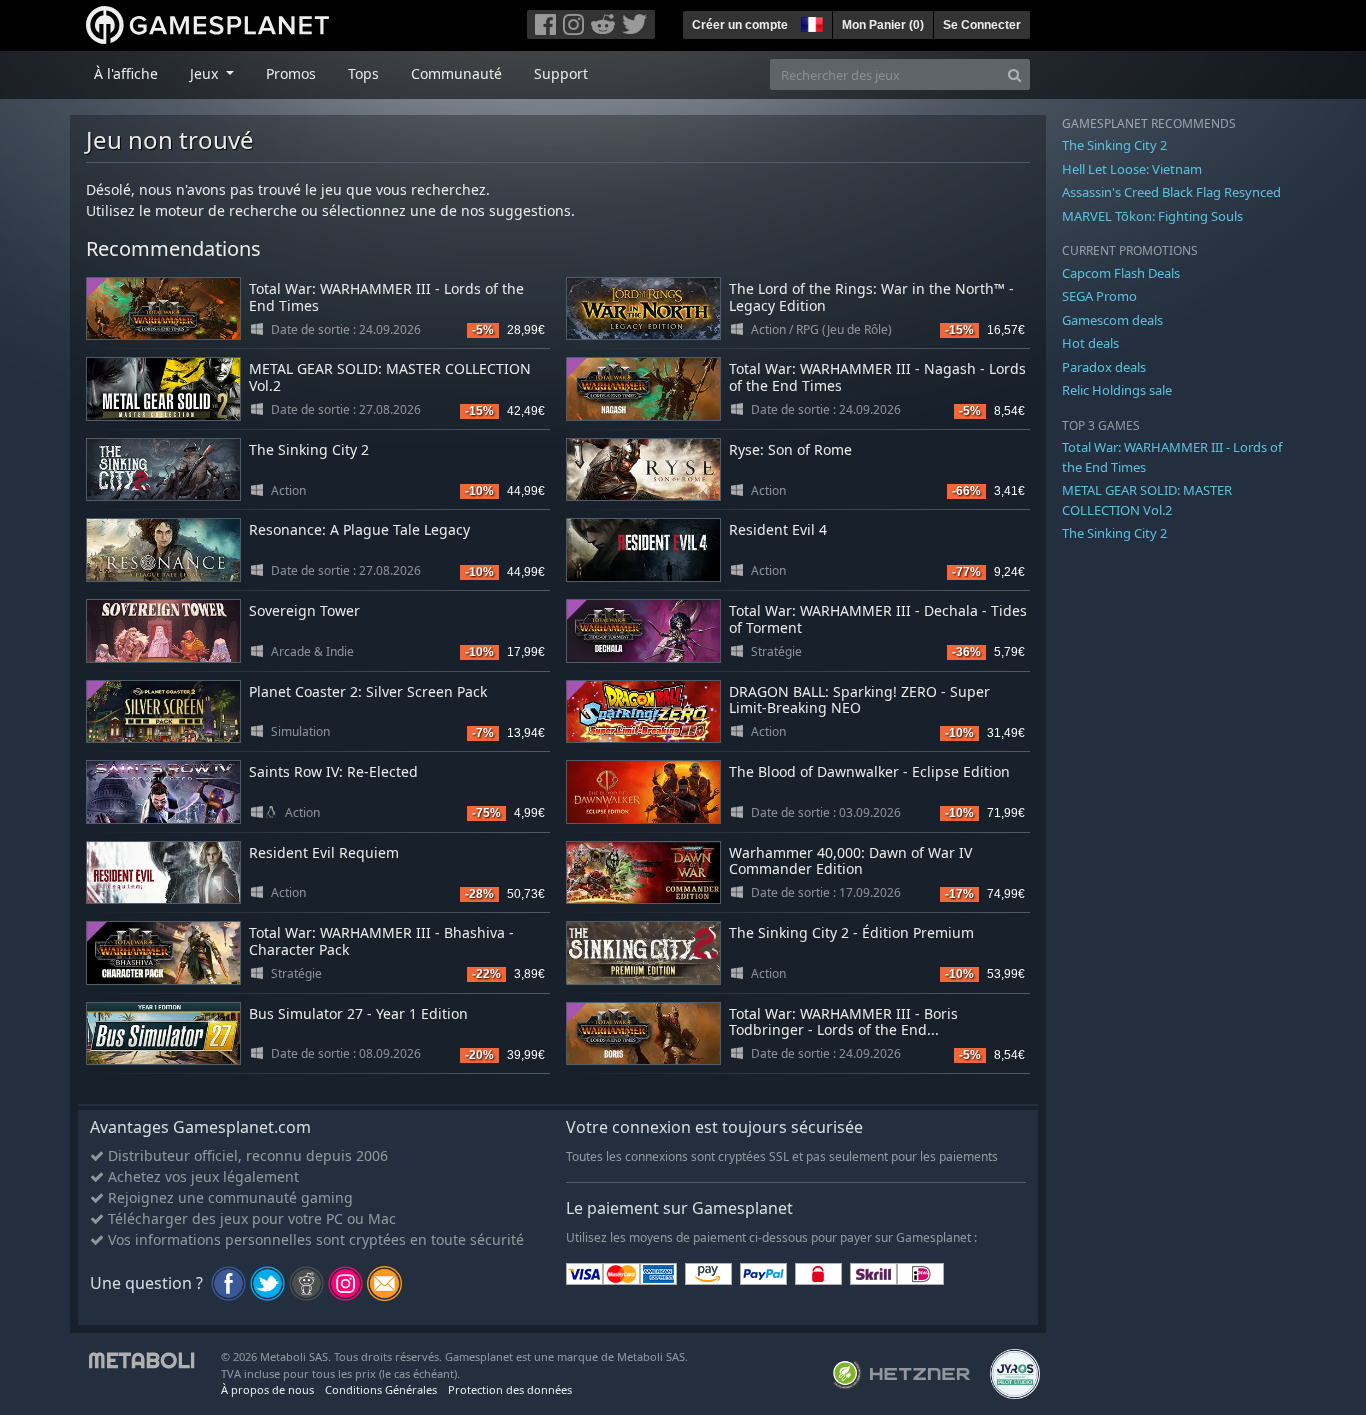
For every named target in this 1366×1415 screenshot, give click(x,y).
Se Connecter (982, 25)
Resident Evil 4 (778, 529)
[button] (810, 22)
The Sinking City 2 (309, 449)
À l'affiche (126, 73)
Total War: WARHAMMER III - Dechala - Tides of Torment (878, 619)
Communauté (456, 73)
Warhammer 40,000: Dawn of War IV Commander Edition (850, 861)
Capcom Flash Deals (1121, 273)
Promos (291, 73)
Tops (363, 73)
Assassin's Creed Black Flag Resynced (1171, 192)
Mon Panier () (883, 25)
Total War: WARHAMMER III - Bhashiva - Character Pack (381, 941)
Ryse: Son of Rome (790, 449)
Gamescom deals (1112, 320)
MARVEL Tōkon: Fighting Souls (1152, 216)
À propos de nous (267, 1389)
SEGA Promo (1099, 296)
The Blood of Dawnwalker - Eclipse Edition (869, 771)
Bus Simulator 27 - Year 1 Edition (358, 1013)
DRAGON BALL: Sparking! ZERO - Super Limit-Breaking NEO (859, 700)
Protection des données (510, 1389)
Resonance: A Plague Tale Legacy (359, 529)
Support (561, 73)
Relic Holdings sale (1117, 390)
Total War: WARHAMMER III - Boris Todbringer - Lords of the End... (843, 1022)
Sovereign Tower (304, 610)
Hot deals (1090, 343)
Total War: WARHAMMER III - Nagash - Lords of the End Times (877, 377)
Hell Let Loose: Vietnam (1132, 169)
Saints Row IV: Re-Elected (333, 771)
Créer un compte (740, 25)
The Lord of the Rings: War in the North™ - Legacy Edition (871, 297)
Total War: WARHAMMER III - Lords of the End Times (386, 297)
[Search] (1014, 74)
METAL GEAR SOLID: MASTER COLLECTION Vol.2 (390, 377)
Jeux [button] (206, 73)
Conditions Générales (381, 1389)
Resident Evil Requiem (324, 852)
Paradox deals (1104, 367)
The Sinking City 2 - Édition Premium (851, 932)
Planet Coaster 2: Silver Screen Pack (368, 691)
